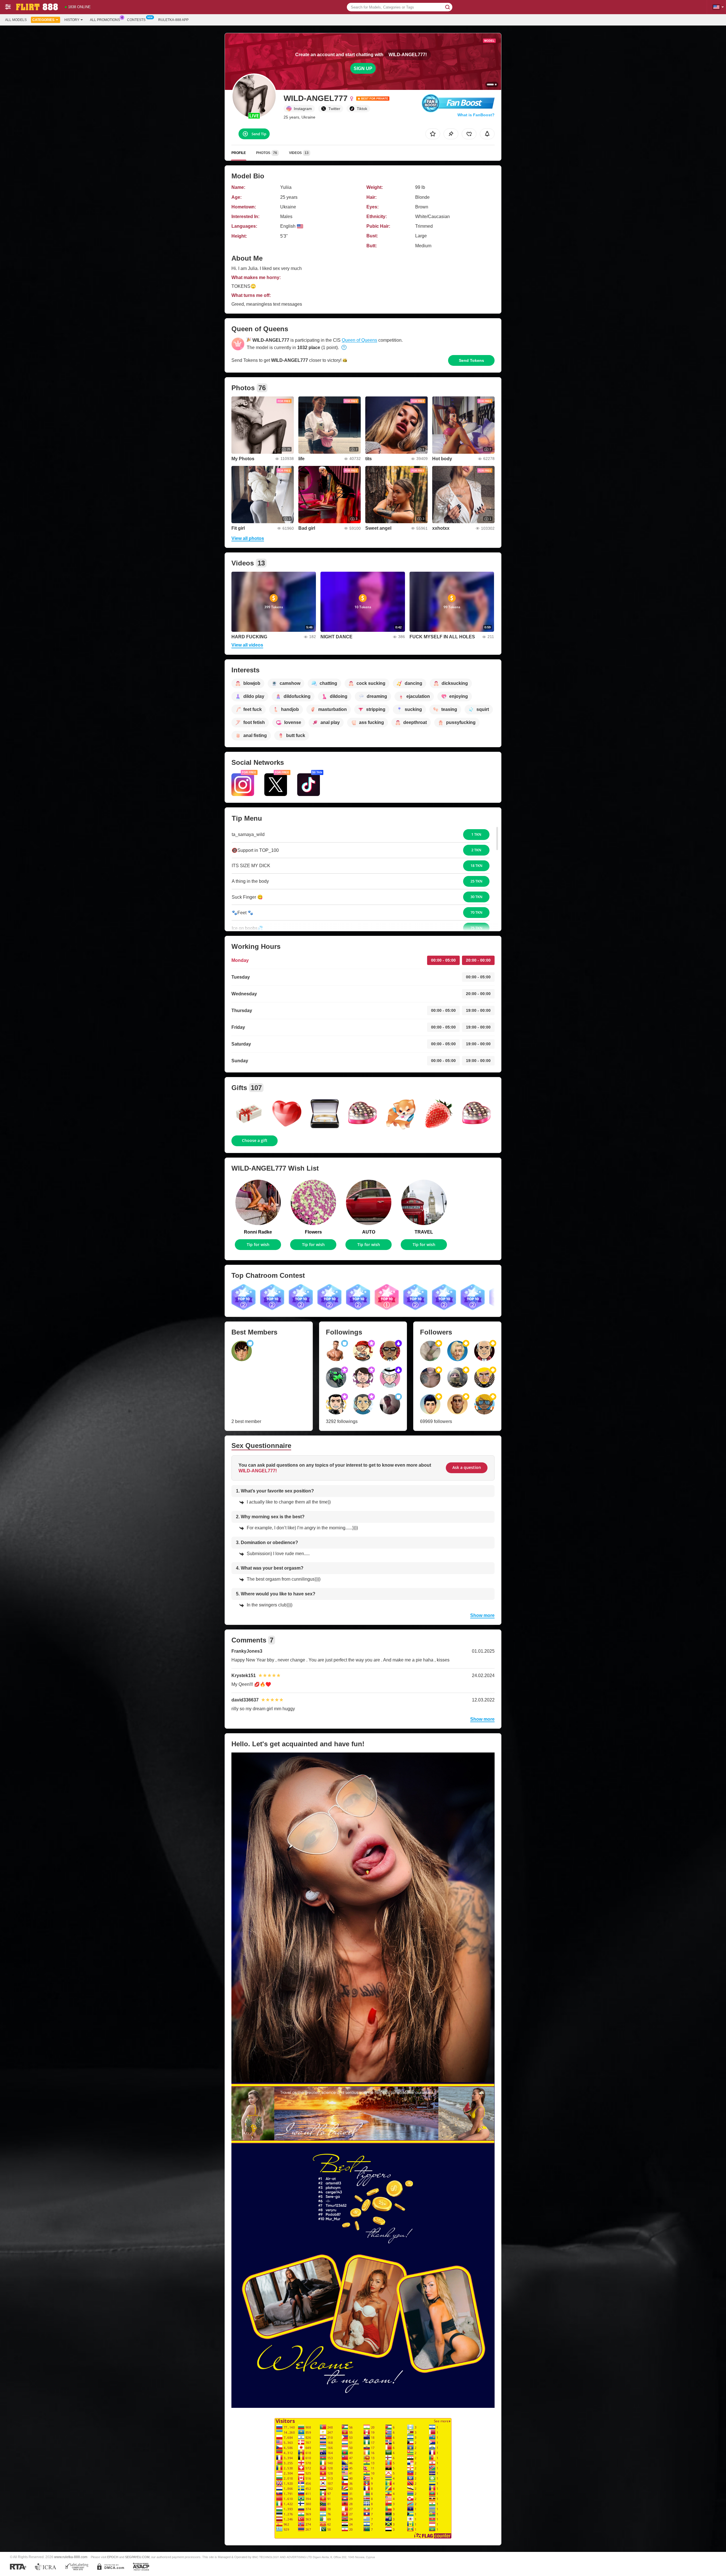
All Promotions (105, 20)
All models (16, 20)
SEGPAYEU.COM (137, 2557)
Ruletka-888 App (173, 20)
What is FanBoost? (476, 115)
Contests (136, 20)
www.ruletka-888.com (71, 2557)
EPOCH (113, 2557)
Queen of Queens (359, 340)
